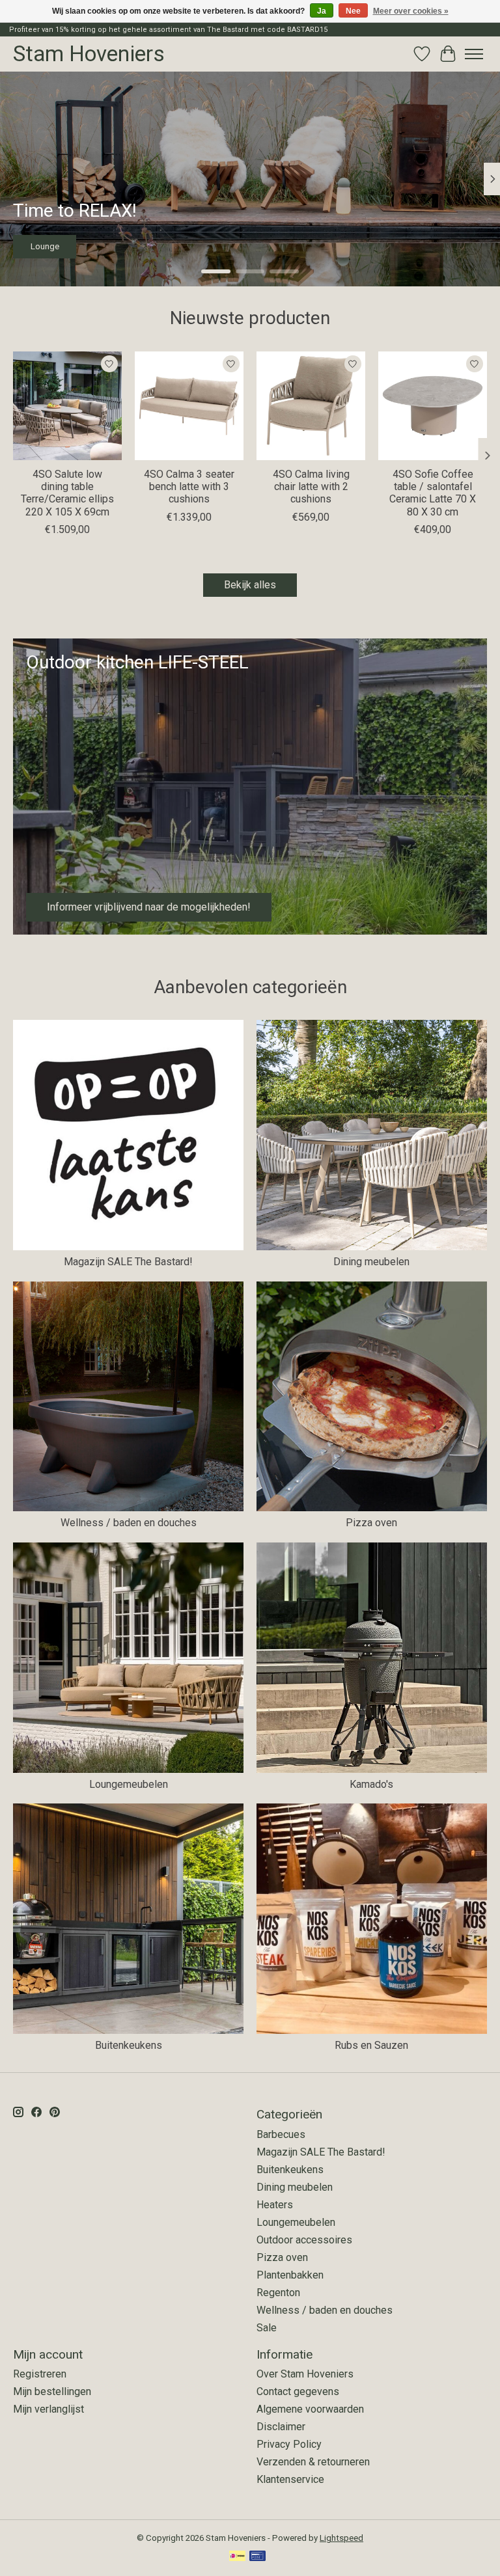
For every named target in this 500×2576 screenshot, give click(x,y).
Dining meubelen (371, 1262)
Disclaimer (281, 2427)
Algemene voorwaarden (310, 2409)
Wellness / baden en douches (129, 1523)
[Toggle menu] (474, 54)
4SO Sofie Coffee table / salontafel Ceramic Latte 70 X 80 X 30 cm (433, 493)
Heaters (275, 2205)
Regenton (278, 2293)
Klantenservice (290, 2479)
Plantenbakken (290, 2275)
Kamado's (371, 1784)
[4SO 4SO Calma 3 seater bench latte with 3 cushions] (189, 406)
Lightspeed (341, 2538)
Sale (267, 2328)
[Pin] (257, 2557)
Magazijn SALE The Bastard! (128, 1262)
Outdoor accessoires (304, 2240)
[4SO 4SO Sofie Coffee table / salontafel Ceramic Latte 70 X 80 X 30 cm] (433, 406)
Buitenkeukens (129, 2045)
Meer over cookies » (411, 11)
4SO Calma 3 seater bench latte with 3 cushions (189, 486)
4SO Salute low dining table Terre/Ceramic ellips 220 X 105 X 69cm (67, 493)
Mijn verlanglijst (49, 2409)
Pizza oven (371, 1523)
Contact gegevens (298, 2391)
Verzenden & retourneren (313, 2462)
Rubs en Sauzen (371, 2045)
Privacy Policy (289, 2444)
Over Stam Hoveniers (305, 2374)
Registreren (40, 2374)
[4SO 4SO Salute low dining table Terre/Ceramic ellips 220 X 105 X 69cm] (67, 406)
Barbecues (281, 2134)
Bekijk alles (250, 585)
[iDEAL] (237, 2557)
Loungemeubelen (129, 1784)
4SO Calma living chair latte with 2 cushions (311, 486)
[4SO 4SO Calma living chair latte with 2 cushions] (311, 406)
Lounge (45, 246)
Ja (322, 11)
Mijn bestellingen (52, 2391)
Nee (353, 11)
